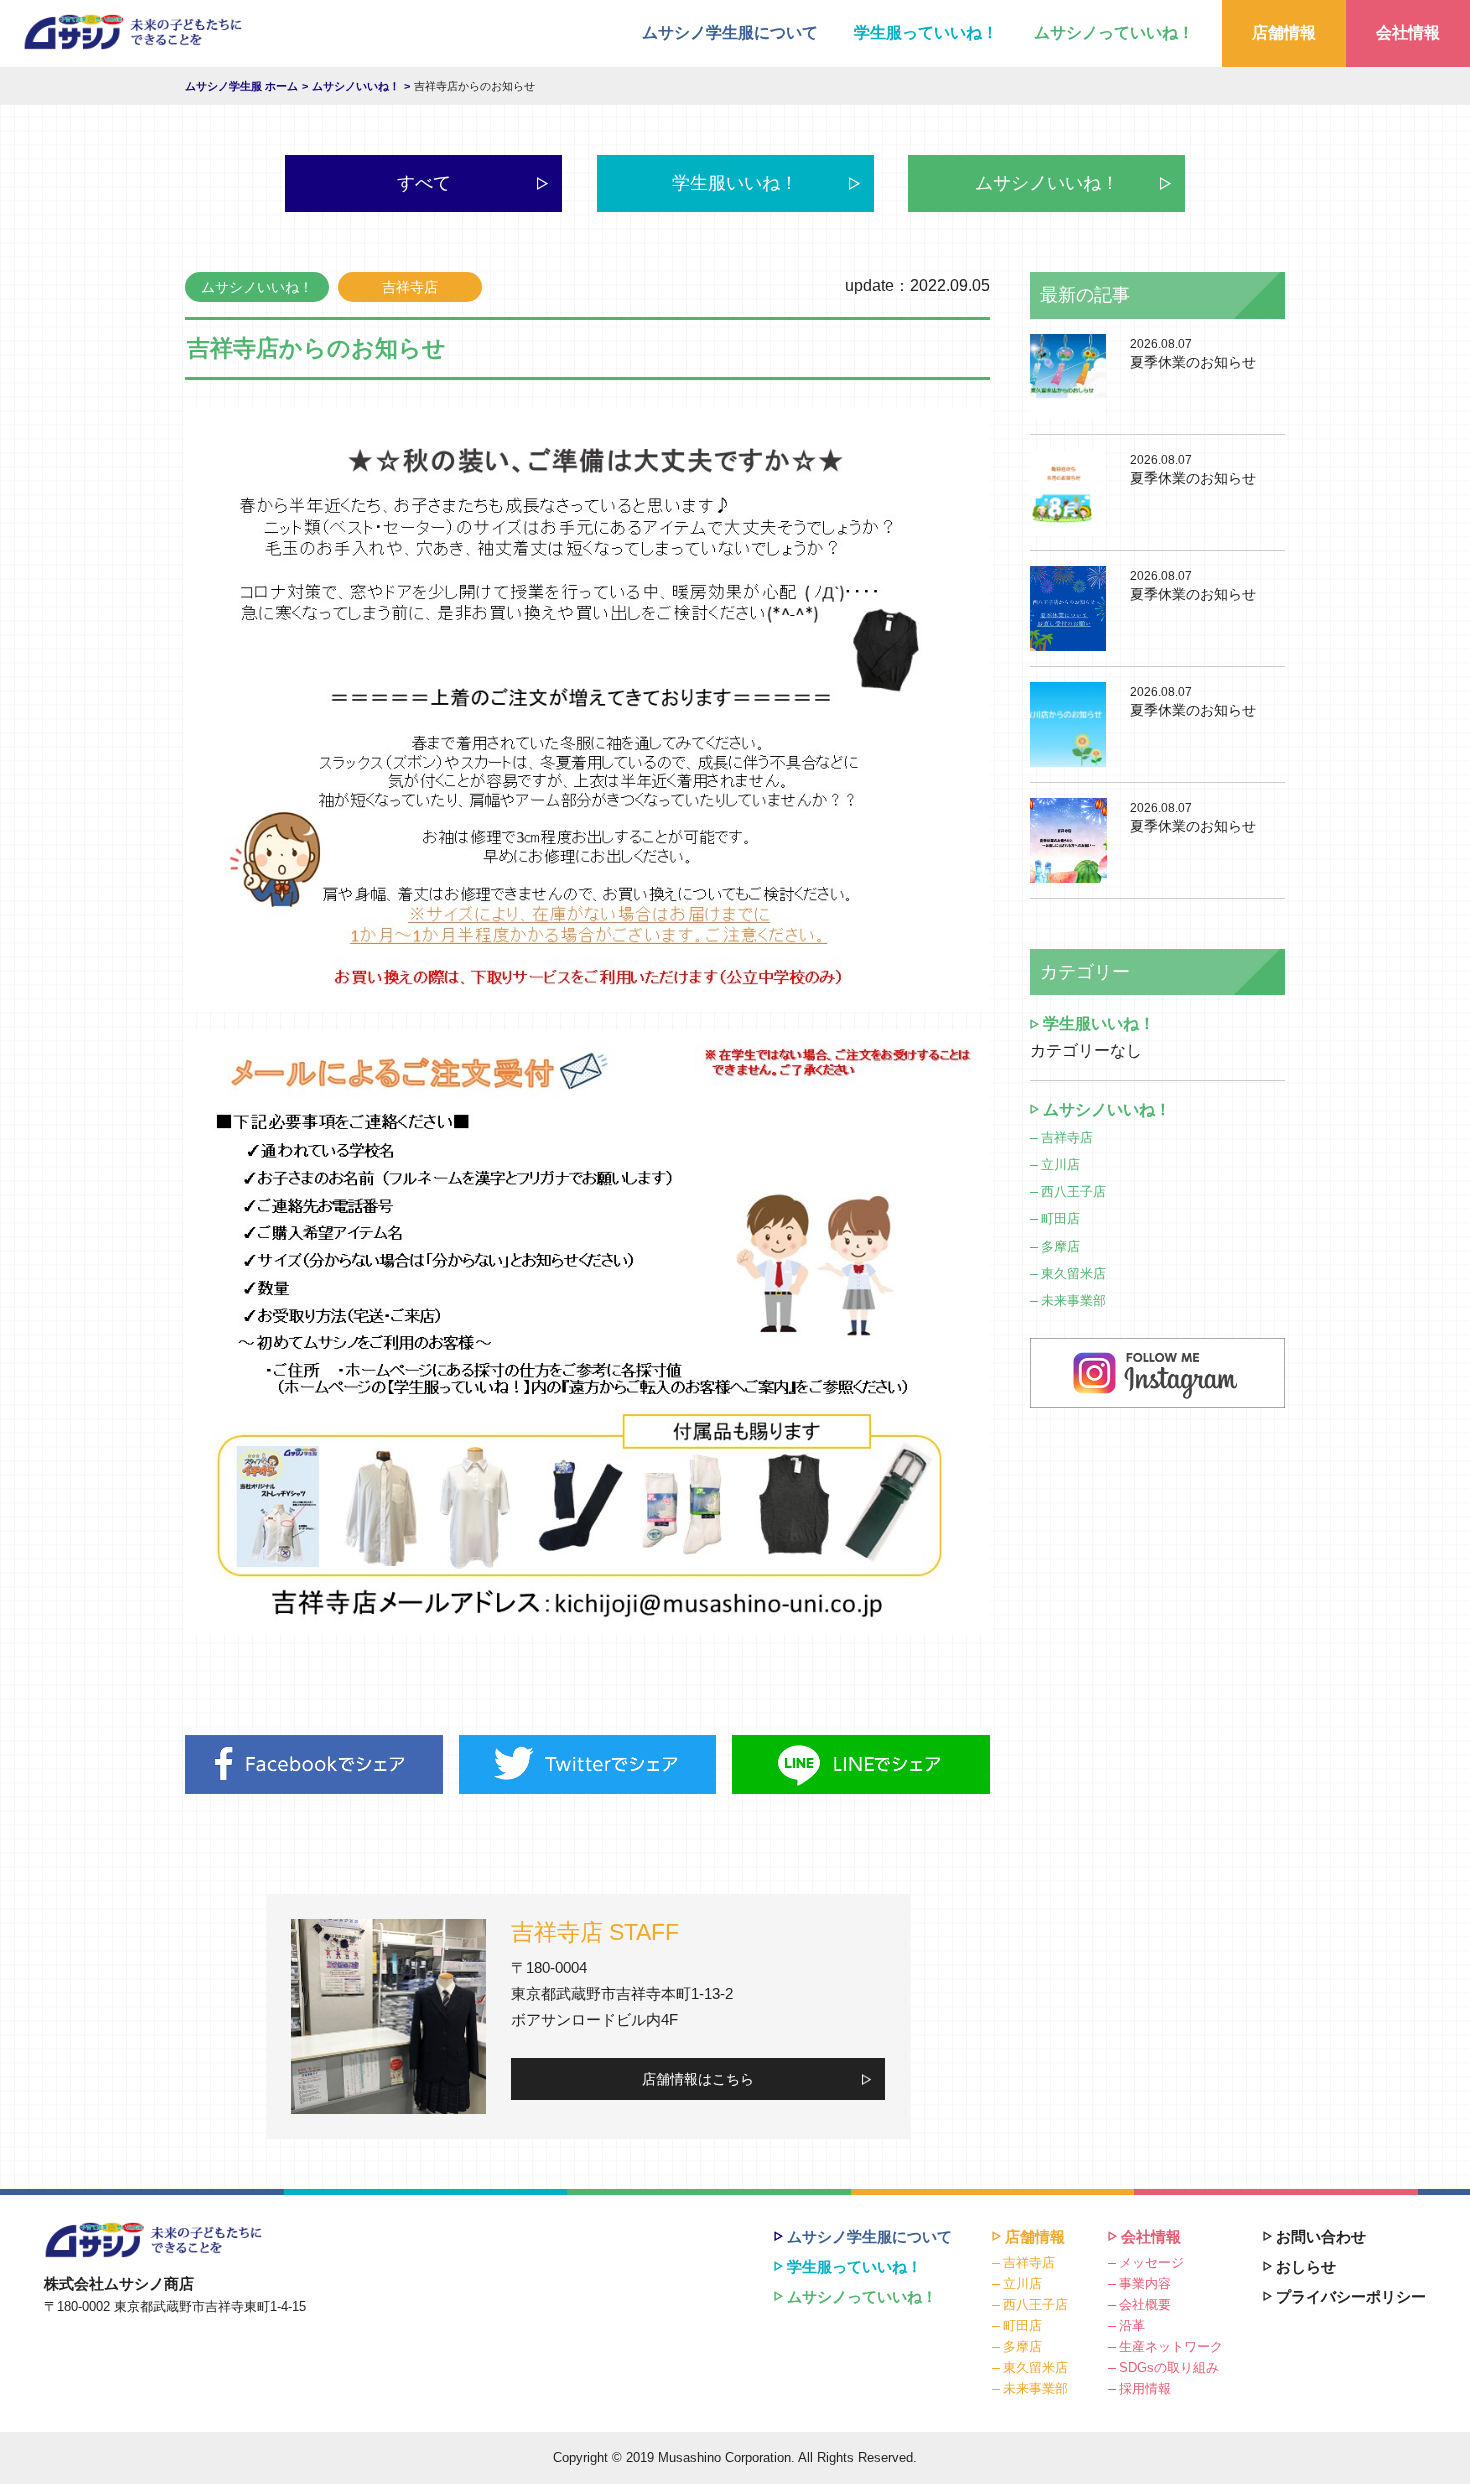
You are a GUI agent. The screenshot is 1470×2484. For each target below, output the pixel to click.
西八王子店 (1073, 1191)
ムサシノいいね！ (1047, 183)
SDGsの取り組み (1169, 2367)
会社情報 (1408, 32)
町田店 (1060, 1218)
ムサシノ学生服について (730, 32)
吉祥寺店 (1067, 1137)
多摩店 (1060, 1246)
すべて (424, 183)
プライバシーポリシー (1351, 2296)
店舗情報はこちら (698, 2079)
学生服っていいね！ (926, 32)
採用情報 (1145, 2388)
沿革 (1132, 2325)
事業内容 (1145, 2283)
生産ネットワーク (1171, 2346)
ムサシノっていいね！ (1114, 32)
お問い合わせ (1321, 2236)
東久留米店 (1073, 1273)
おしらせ (1306, 2266)
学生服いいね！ (735, 183)
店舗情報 (1284, 32)
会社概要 (1145, 2304)
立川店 (1060, 1164)
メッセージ (1151, 2262)
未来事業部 (1073, 1300)
